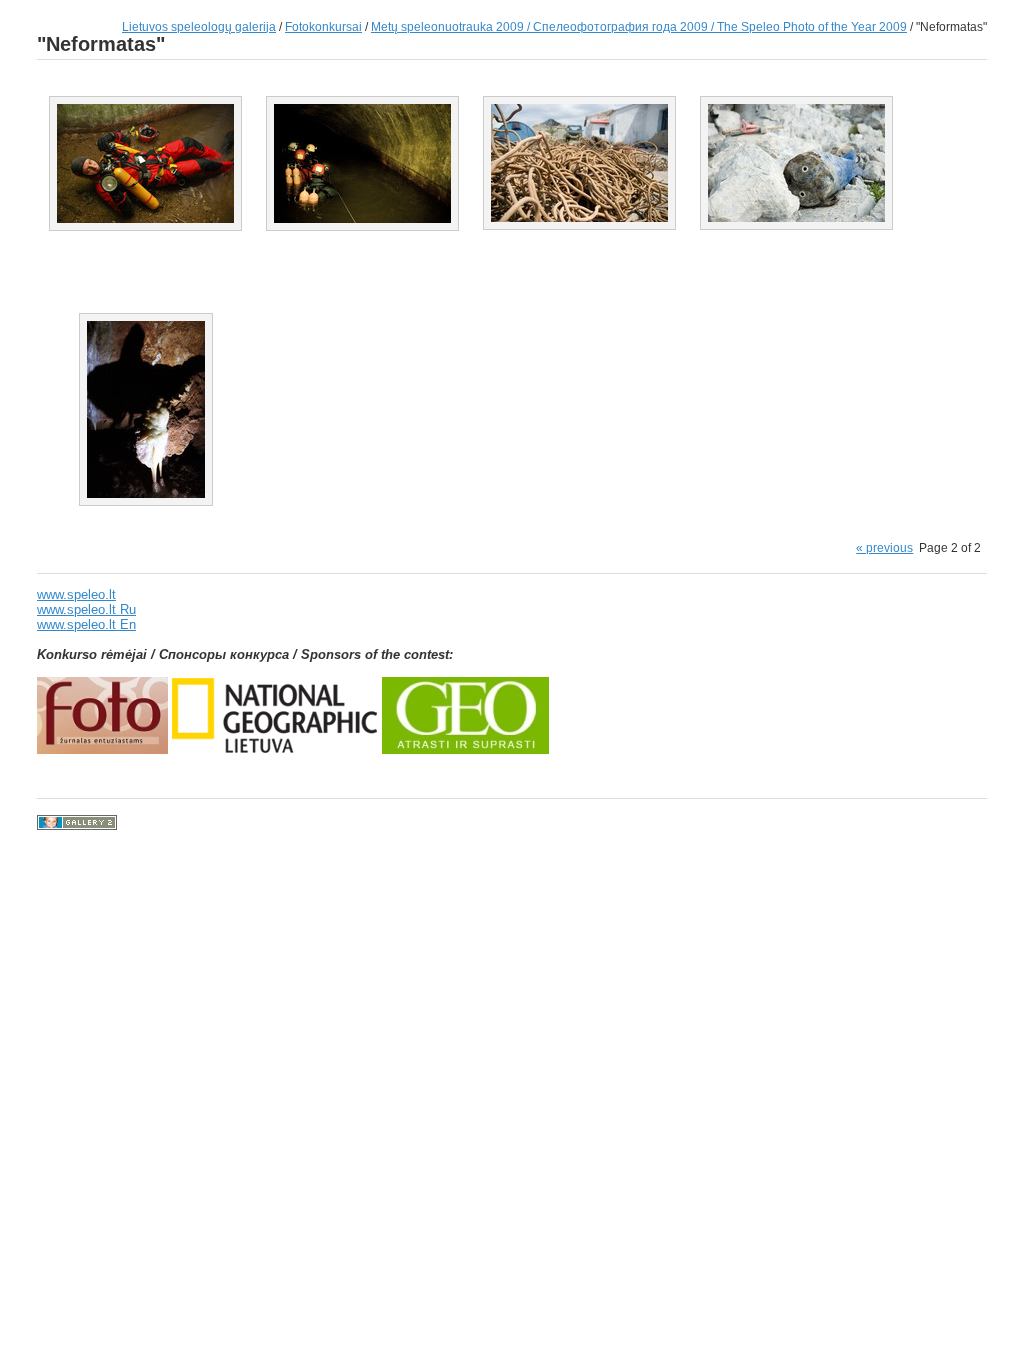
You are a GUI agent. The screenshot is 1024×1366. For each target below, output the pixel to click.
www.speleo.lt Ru (86, 609)
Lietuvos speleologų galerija (199, 26)
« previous (884, 547)
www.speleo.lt (76, 594)
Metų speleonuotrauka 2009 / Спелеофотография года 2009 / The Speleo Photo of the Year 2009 (639, 26)
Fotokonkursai (323, 26)
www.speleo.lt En (86, 624)
